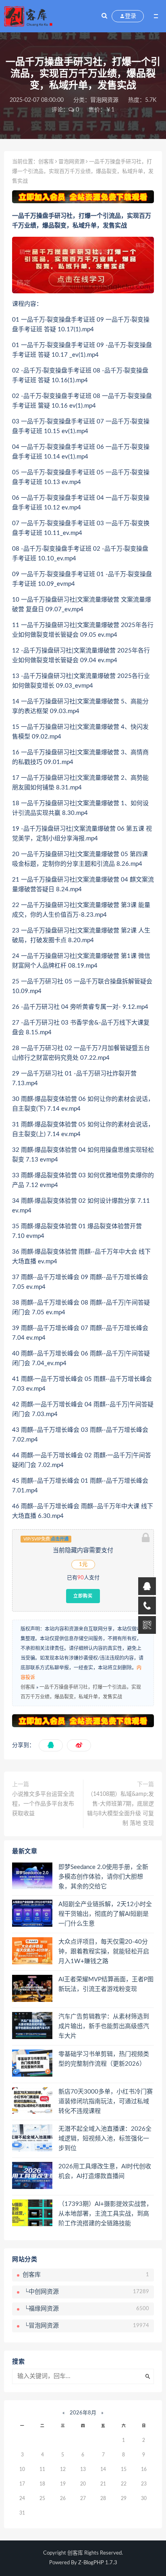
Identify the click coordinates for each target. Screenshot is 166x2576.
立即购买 (83, 1596)
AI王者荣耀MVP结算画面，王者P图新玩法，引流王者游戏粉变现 (106, 1984)
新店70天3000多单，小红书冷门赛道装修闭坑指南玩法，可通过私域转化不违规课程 (106, 2101)
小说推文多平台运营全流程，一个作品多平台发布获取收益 (43, 1804)
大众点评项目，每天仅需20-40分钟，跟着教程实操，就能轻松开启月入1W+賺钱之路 (104, 1952)
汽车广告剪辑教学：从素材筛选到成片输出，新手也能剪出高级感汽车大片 (104, 2026)
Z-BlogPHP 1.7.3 (98, 2563)
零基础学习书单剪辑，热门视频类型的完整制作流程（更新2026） (104, 2059)
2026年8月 (83, 2413)
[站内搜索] (104, 16)
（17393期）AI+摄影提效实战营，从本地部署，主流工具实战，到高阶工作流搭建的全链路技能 (105, 2214)
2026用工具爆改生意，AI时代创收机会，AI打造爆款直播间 (105, 2171)
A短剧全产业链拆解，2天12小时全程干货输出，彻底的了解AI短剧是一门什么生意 (105, 1914)
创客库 (46, 162)
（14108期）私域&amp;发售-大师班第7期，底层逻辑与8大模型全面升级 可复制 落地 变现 (120, 1809)
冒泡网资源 (104, 100)
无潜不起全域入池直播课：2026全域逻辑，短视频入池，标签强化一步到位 (105, 2139)
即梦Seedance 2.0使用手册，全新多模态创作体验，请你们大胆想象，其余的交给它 (103, 1877)
